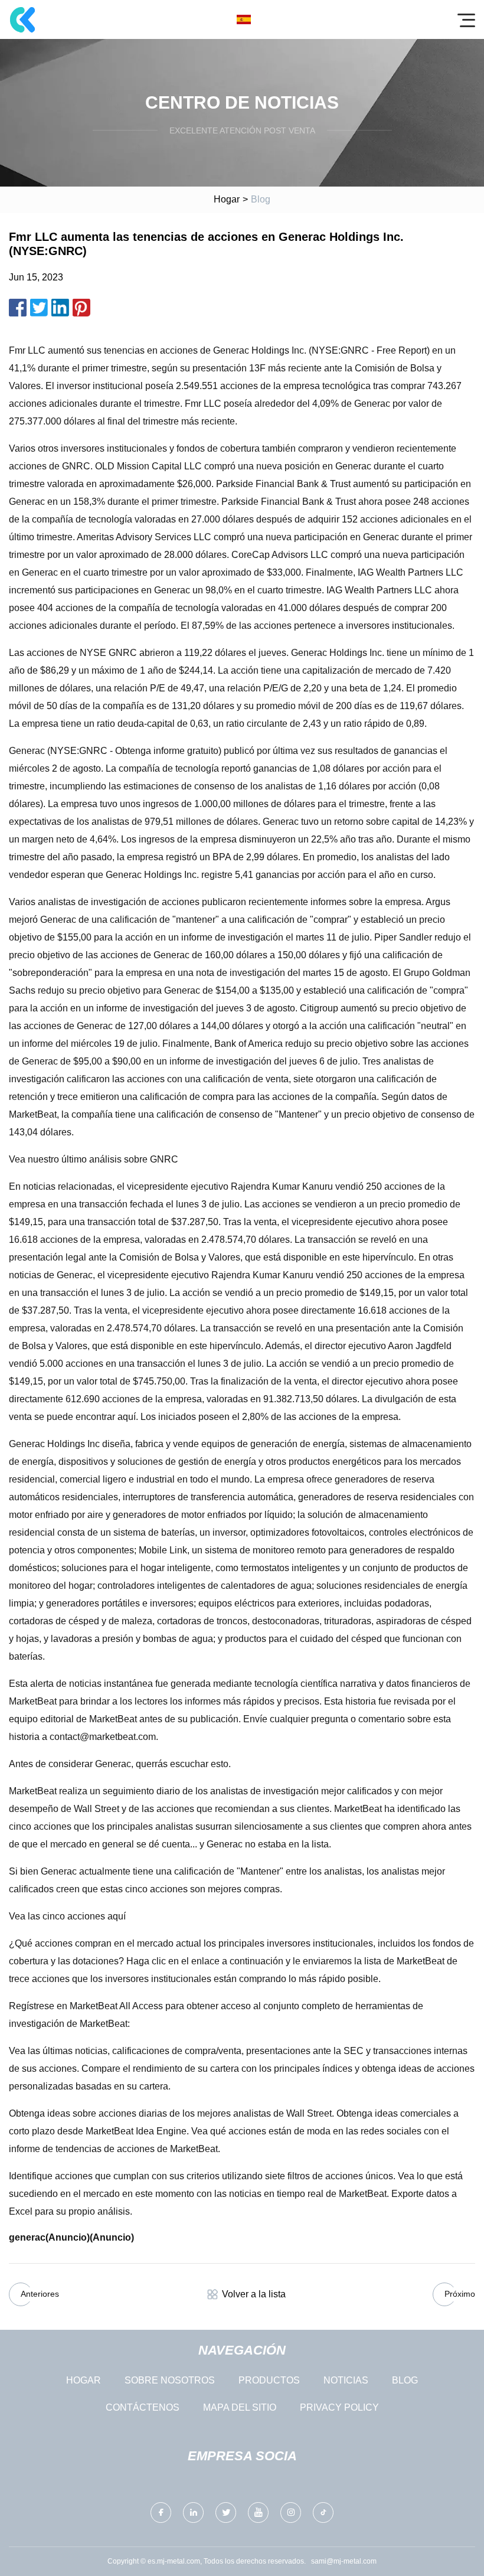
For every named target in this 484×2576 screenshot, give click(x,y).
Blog (405, 2380)
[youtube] (258, 2513)
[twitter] (226, 2513)
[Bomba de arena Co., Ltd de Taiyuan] (22, 19)
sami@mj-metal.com (344, 2561)
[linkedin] (193, 2513)
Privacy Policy (339, 2407)
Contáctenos (143, 2407)
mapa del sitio (240, 2407)
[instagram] (291, 2513)
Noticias (346, 2380)
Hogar (227, 199)
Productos (269, 2380)
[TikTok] (323, 2513)
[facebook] (161, 2513)
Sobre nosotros (170, 2380)
